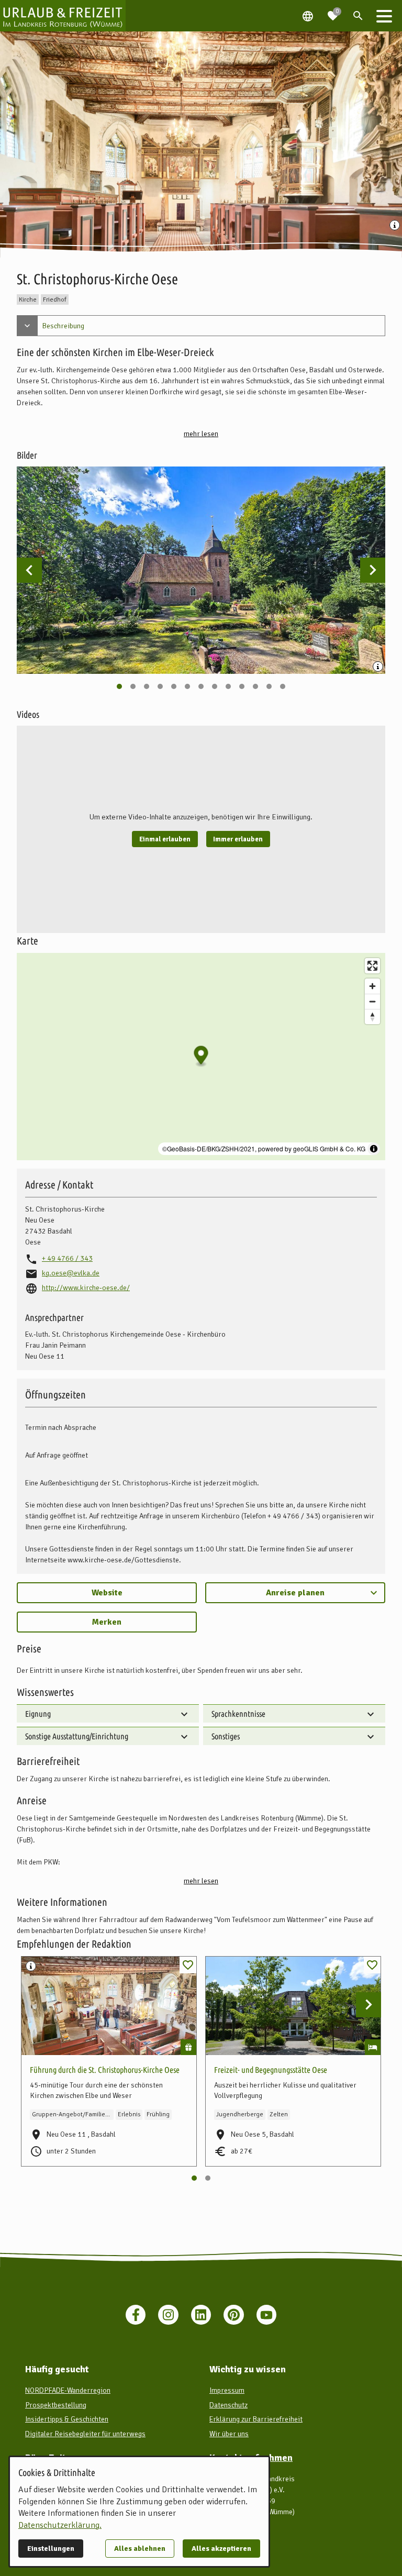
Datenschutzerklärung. (60, 2525)
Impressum (227, 2390)
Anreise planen (295, 1593)
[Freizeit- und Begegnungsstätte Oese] (293, 2006)
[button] (384, 16)
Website (107, 1593)
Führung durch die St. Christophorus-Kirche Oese (105, 2070)
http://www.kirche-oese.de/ (86, 1288)
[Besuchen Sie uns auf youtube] (266, 2315)
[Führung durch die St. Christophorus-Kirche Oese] (109, 2006)
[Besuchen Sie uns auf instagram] (168, 2315)
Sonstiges (226, 1736)
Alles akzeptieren (221, 2549)
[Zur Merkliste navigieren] (333, 12)
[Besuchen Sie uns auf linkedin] (201, 2315)
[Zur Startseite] (63, 16)
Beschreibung (63, 326)
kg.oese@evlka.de (71, 1273)
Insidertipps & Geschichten (67, 2419)
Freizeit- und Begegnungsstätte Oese (271, 2070)
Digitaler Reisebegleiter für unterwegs (85, 2434)
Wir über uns (229, 2434)
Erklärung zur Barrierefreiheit (256, 2419)
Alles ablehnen (140, 2549)
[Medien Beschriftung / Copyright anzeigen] (396, 226)
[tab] (119, 686)
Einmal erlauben (165, 839)
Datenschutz (228, 2405)
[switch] (188, 1965)
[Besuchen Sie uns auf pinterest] (233, 2315)
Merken (107, 1622)
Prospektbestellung (56, 2405)
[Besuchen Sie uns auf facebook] (136, 2315)
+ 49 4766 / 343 (67, 1258)
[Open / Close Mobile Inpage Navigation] (27, 326)
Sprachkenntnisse (238, 1714)
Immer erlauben (238, 839)
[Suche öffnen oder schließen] (358, 16)
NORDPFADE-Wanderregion (68, 2390)
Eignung (38, 1714)
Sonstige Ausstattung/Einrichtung (77, 1736)
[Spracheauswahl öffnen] (308, 16)
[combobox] (295, 1593)
